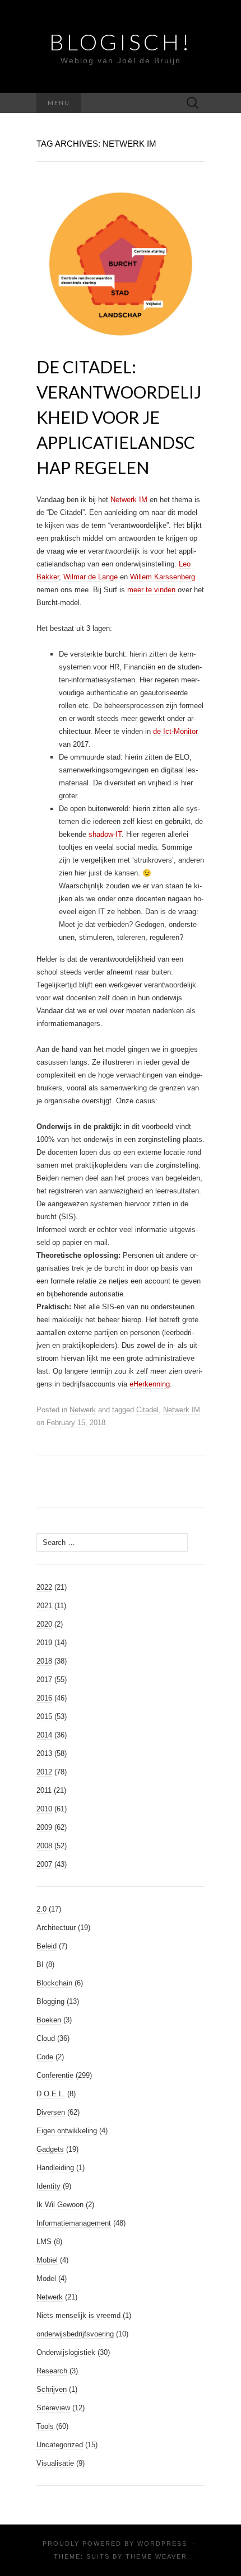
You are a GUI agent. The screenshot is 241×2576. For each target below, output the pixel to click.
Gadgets (50, 2149)
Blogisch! (121, 42)
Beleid (47, 1946)
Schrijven (52, 2389)
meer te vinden (151, 590)
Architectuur (56, 1928)
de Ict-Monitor (175, 731)
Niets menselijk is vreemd (78, 2315)
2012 (44, 1772)
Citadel (147, 1410)
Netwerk (83, 1410)
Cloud (46, 2038)
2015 (44, 1716)
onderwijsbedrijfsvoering (75, 2334)
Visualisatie (55, 2463)
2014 (44, 1735)
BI (40, 1964)
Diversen (51, 2112)
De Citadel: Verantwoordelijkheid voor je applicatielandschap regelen (119, 417)
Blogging (50, 2001)
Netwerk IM (129, 500)
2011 (44, 1790)
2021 (44, 1606)
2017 (44, 1680)
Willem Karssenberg (163, 577)
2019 (44, 1643)
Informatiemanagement (74, 2223)
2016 (44, 1698)
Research (52, 2371)
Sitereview (53, 2408)
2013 (44, 1753)
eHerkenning (150, 1384)
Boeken (49, 2020)
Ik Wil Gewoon (60, 2205)
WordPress (162, 2544)
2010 (44, 1809)
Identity (48, 2186)
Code (45, 2057)
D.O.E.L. (51, 2094)
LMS (44, 2242)
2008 (44, 1846)
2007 (44, 1864)
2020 (44, 1624)
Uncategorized (60, 2445)
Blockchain (54, 1983)
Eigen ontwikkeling (67, 2131)
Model (46, 2278)
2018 (44, 1661)
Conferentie (55, 2075)
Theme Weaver (156, 2556)
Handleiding (55, 2168)
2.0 (41, 1909)
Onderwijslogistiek (66, 2352)
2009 (44, 1827)
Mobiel (47, 2260)
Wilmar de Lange (91, 577)
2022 (44, 1587)
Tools (45, 2426)
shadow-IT (105, 834)
